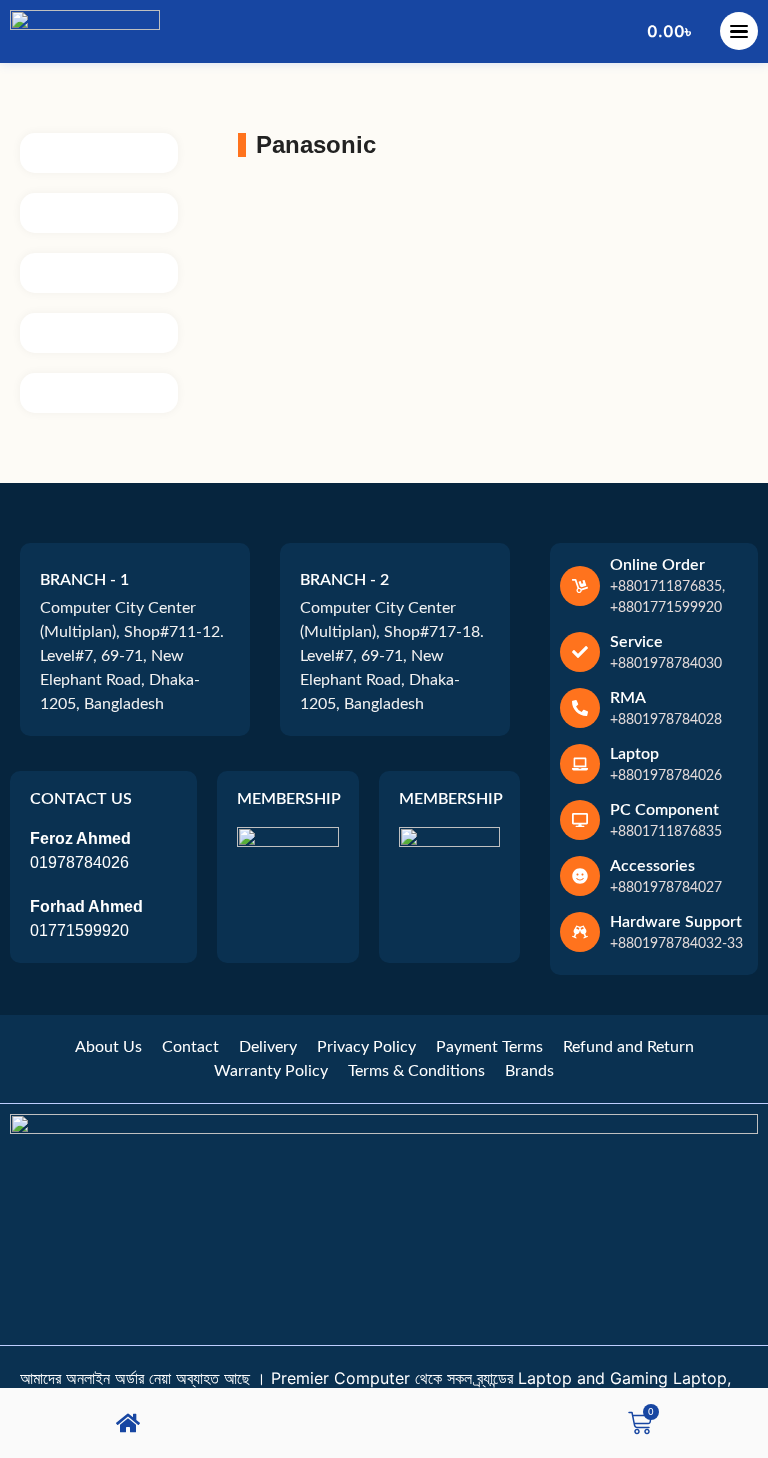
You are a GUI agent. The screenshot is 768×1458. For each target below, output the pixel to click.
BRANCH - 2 (344, 580)
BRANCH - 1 (84, 580)
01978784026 (79, 862)
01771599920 (79, 930)
